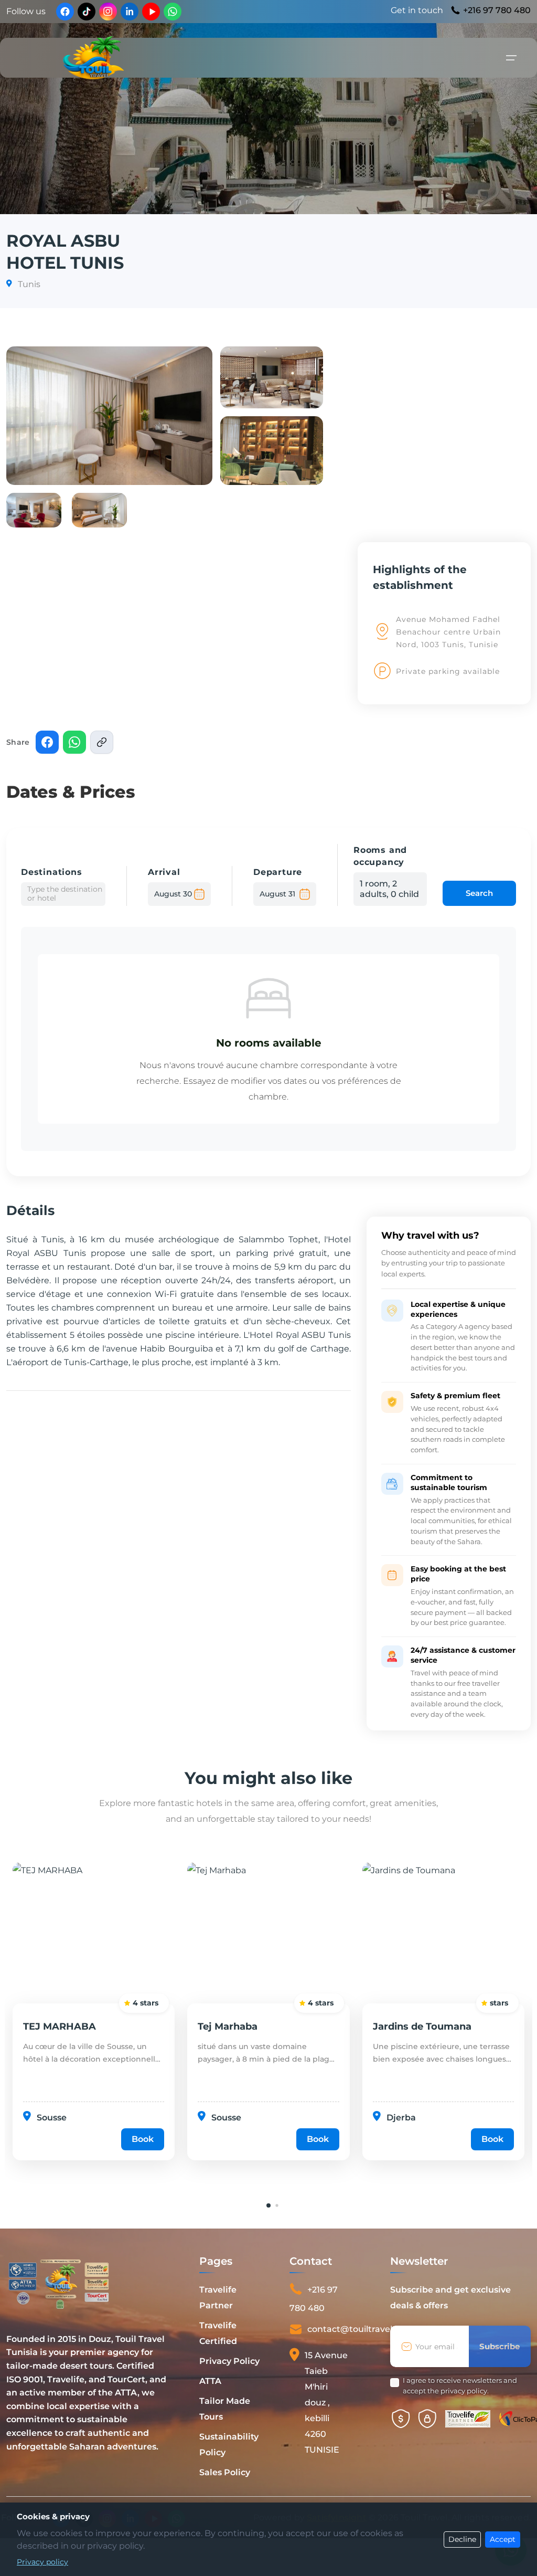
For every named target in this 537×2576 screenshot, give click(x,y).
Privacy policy (42, 2562)
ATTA (210, 2381)
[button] (109, 416)
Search (479, 893)
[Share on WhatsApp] (74, 742)
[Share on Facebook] (47, 742)
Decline (462, 2539)
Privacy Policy (229, 2361)
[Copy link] (102, 742)
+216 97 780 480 (497, 10)
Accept (503, 2539)
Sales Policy (225, 2472)
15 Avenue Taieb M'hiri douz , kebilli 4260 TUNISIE (326, 2403)
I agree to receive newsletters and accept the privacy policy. (460, 2385)
